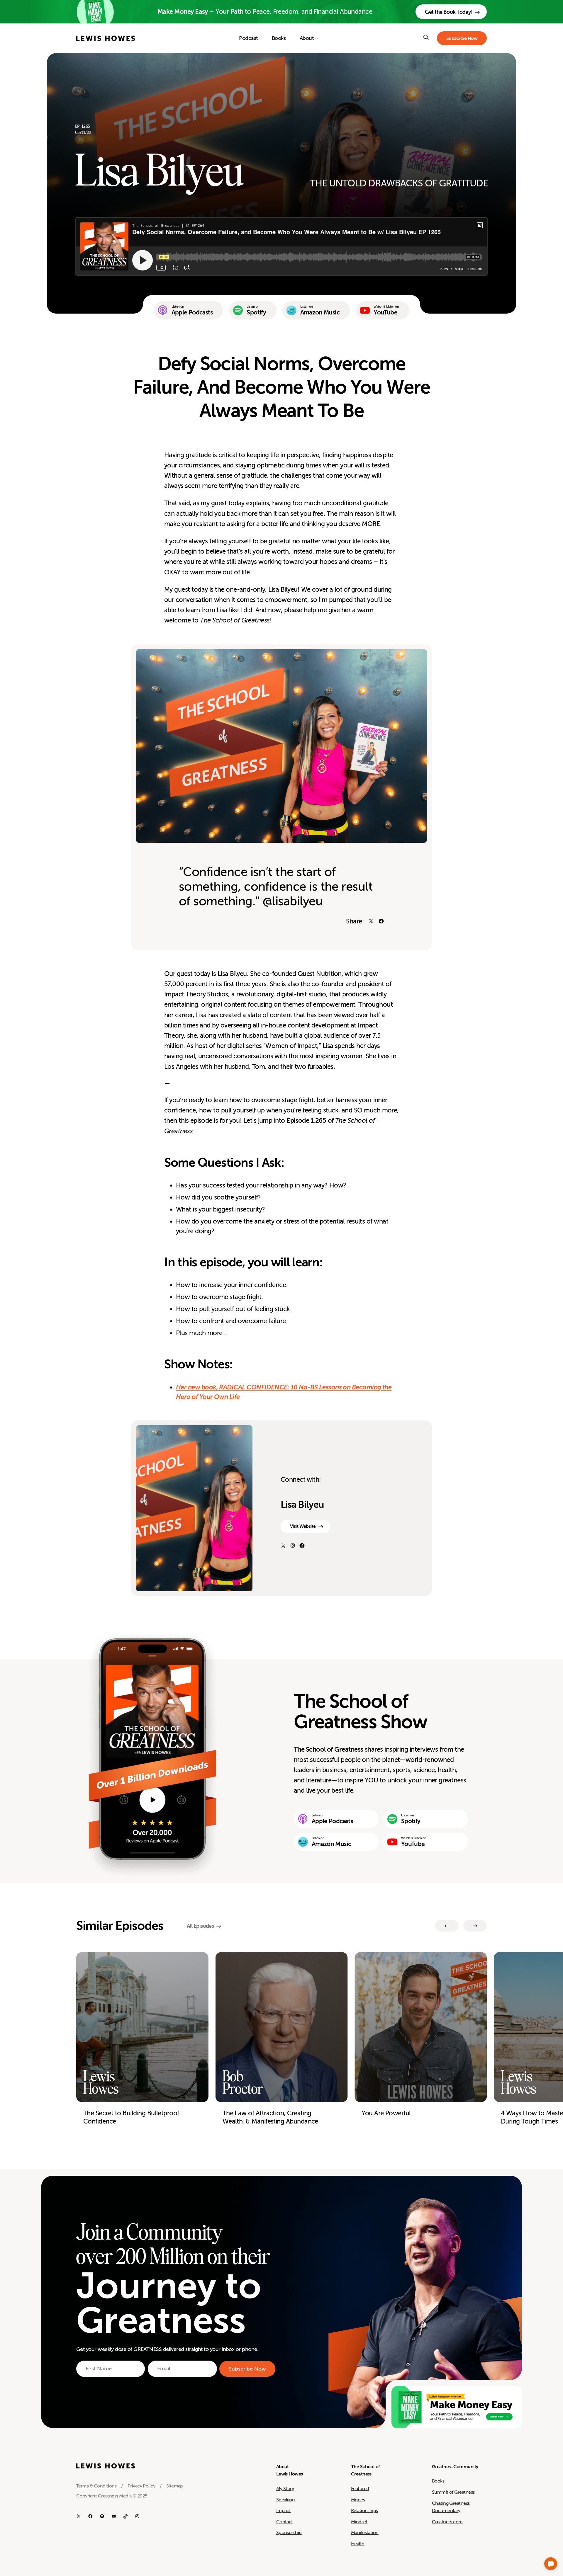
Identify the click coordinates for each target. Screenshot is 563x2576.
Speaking (285, 2500)
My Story (285, 2489)
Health (358, 2544)
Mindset (359, 2522)
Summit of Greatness (453, 2492)
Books (438, 2481)
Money (358, 2500)
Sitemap (175, 2486)
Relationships (364, 2511)
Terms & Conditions (96, 2486)
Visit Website (303, 1526)
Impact (284, 2511)
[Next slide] (475, 1926)
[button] (551, 2564)
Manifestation (365, 2533)
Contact (285, 2522)
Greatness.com (447, 2522)
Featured (360, 2489)
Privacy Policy (141, 2486)
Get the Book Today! (449, 12)
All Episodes (200, 1926)
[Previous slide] (447, 1926)
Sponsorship (289, 2533)
